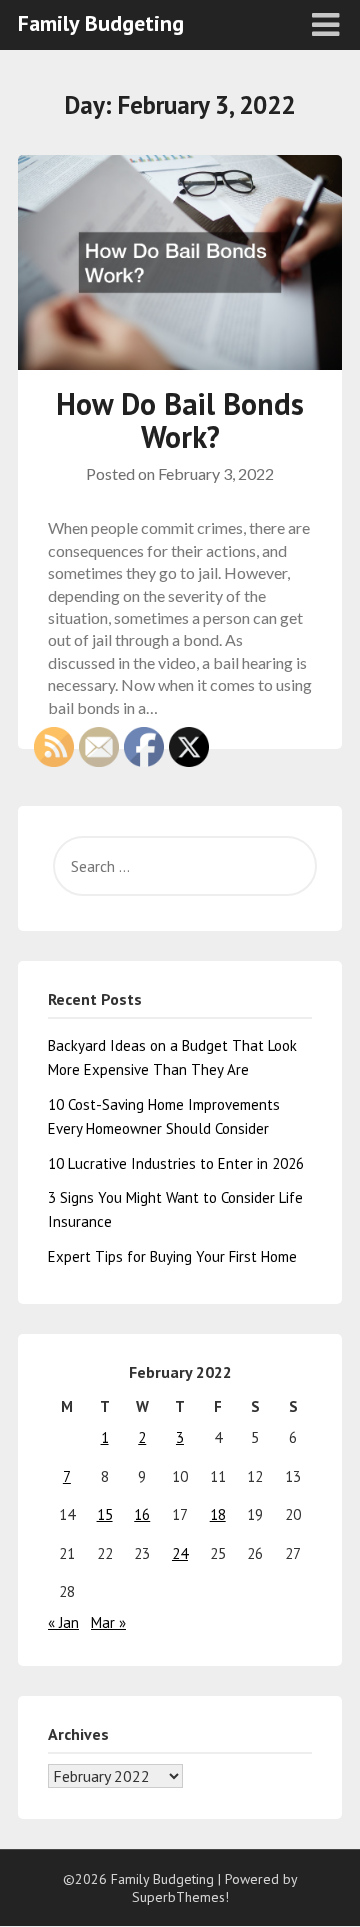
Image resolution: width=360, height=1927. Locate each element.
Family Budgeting (101, 23)
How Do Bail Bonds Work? (180, 420)
